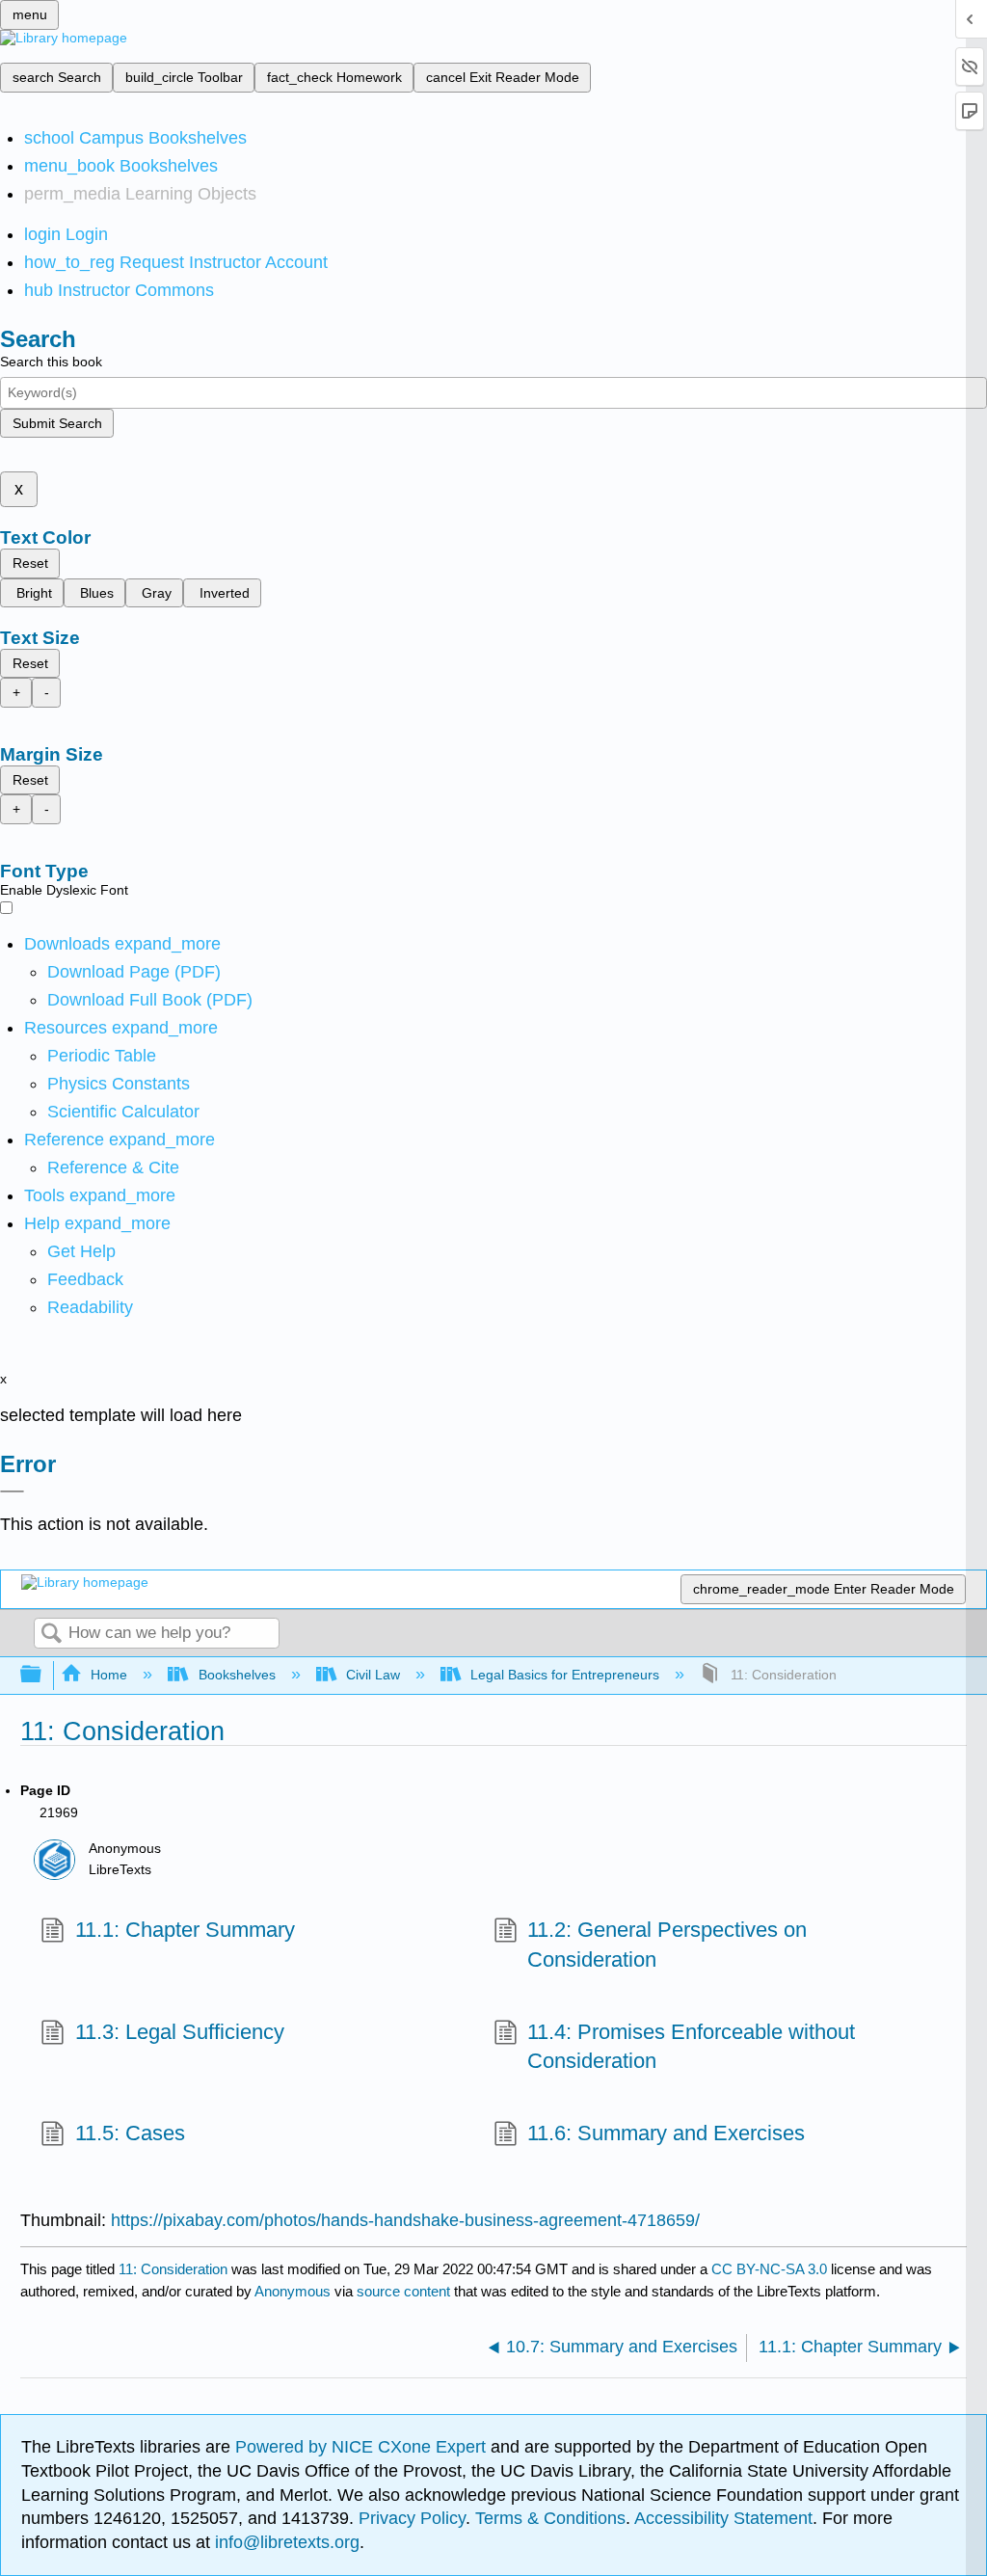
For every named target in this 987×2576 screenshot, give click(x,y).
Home (109, 1675)
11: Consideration (173, 2269)
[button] (85, 1279)
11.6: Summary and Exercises (666, 2133)
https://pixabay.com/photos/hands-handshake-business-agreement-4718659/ (405, 2220)
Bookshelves (237, 1675)
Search (51, 1635)
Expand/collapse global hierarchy (43, 1675)
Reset (30, 563)
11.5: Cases (130, 2133)
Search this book (51, 362)
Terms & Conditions (550, 2518)
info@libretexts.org (285, 2542)
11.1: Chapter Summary (185, 1930)
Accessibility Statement (723, 2518)
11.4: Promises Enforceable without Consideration (691, 2047)
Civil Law (373, 1675)
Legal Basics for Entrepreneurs (565, 1675)
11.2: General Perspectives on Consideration (667, 1945)
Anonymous (293, 2291)
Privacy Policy (412, 2518)
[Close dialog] (12, 1491)
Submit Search (57, 423)
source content (403, 2291)
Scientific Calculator (123, 1112)
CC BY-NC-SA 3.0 (769, 2269)
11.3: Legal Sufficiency (179, 2032)
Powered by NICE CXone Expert (363, 2447)
